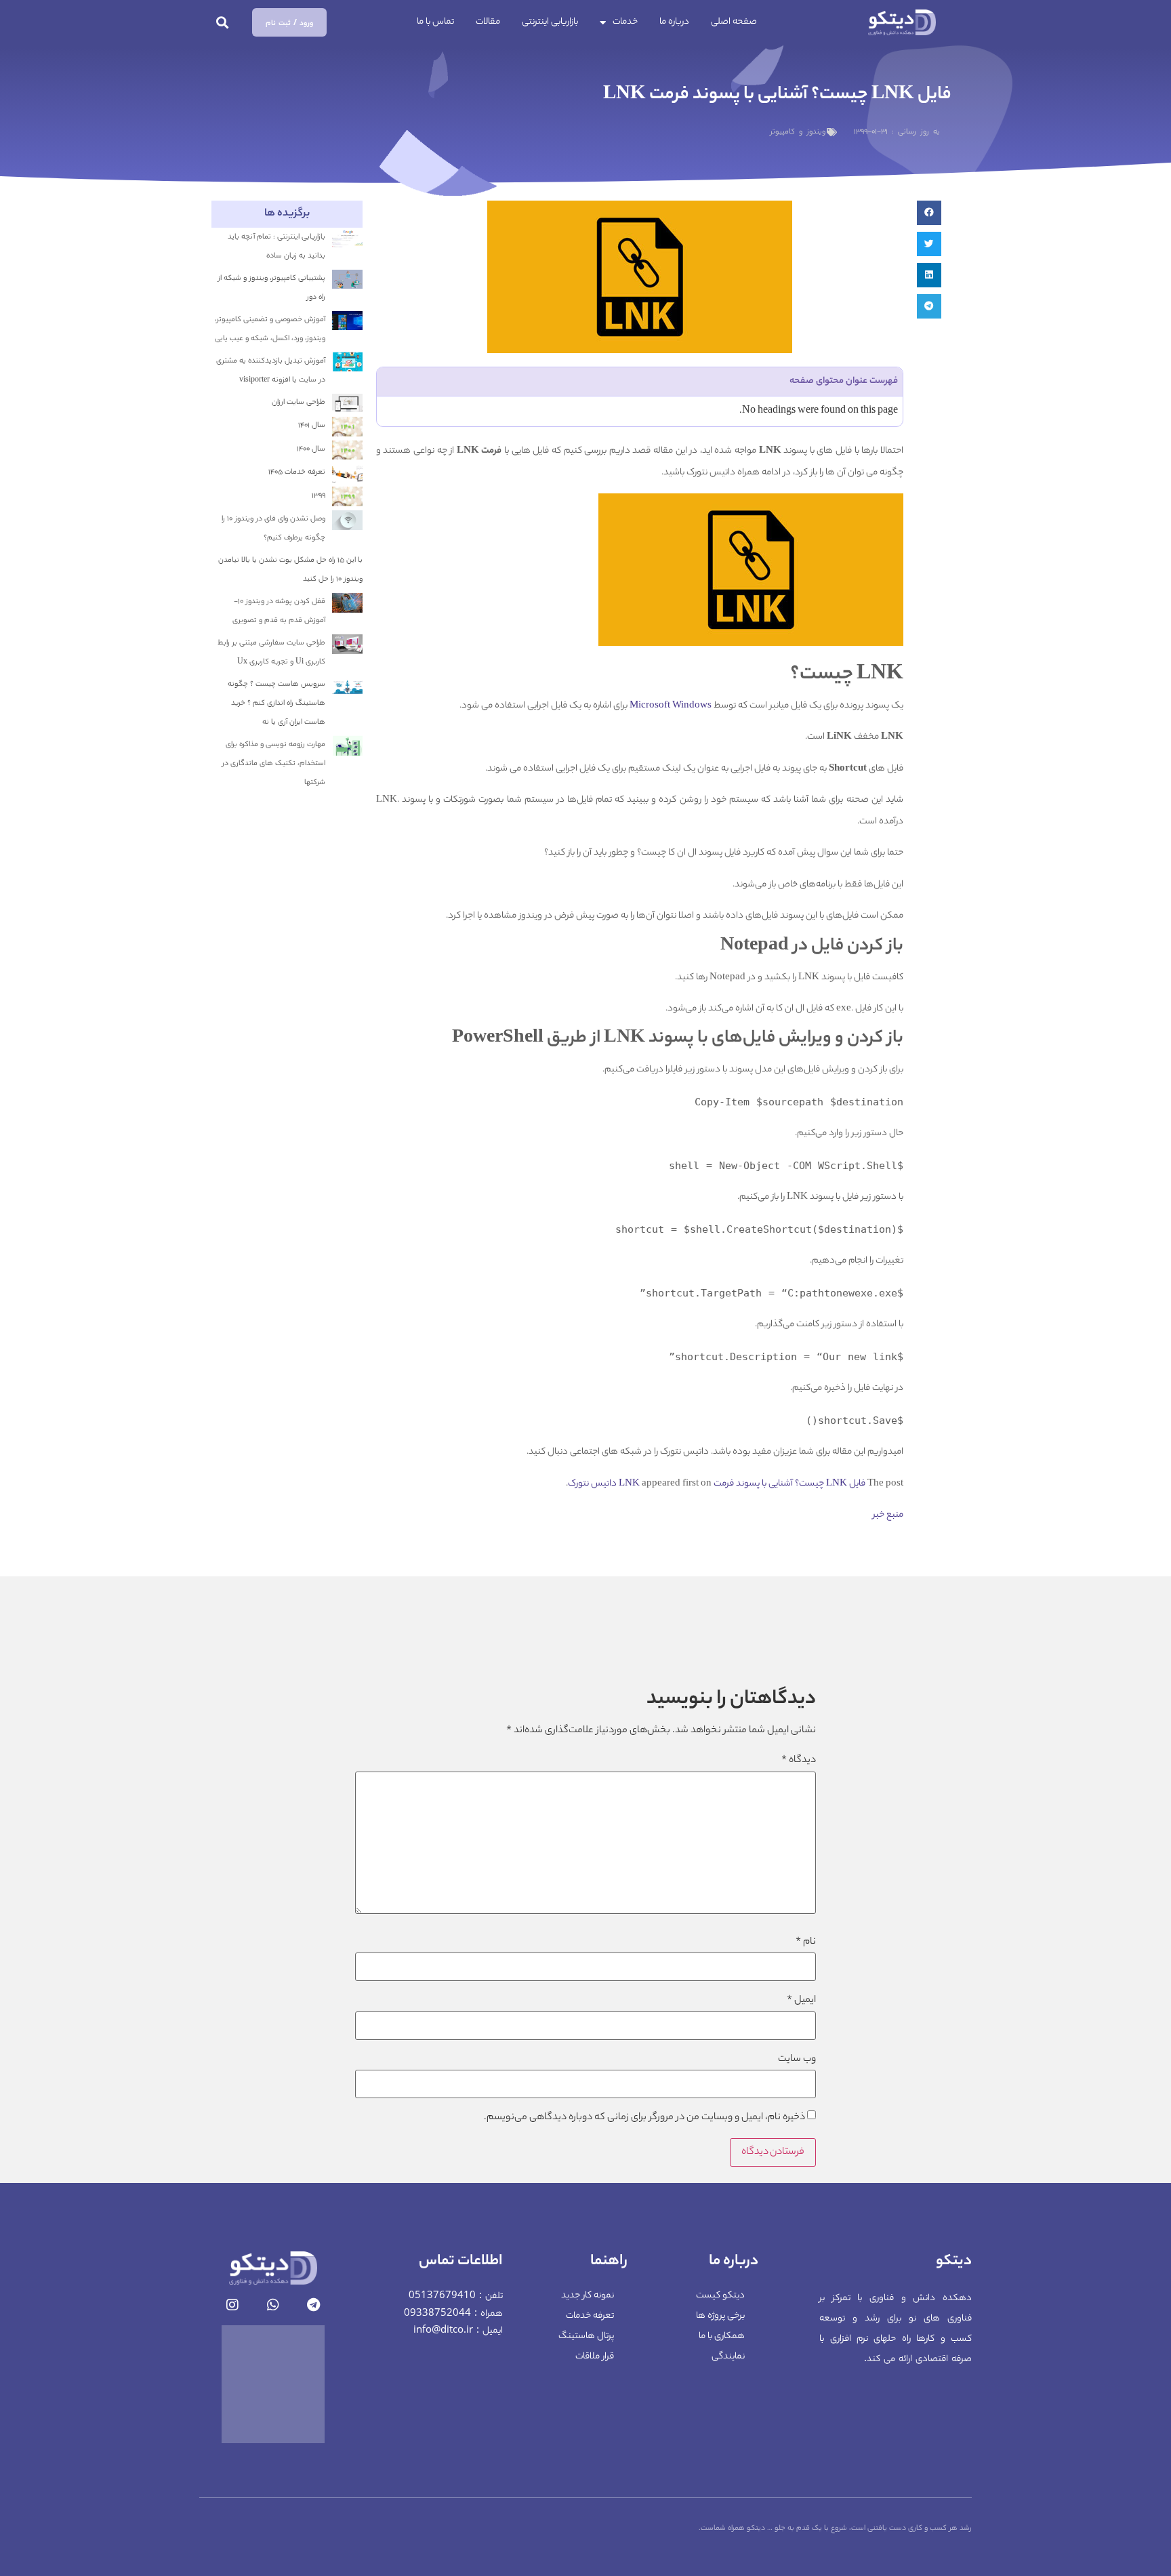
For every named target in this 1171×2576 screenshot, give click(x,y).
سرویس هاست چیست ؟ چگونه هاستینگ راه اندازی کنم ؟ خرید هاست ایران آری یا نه (276, 703)
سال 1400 (311, 449)
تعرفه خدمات (590, 2316)
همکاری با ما (722, 2336)
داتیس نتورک (592, 1484)
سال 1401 (312, 426)
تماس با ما (435, 22)
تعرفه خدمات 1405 (297, 472)
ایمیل (801, 2001)
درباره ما (674, 22)
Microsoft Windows (671, 706)
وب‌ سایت (797, 2060)
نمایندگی (728, 2357)
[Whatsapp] (273, 2305)
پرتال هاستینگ (586, 2336)
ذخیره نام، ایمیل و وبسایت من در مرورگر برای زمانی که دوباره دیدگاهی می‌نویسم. (644, 2118)
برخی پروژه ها (720, 2316)
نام (806, 1942)
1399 (319, 496)
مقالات (488, 22)
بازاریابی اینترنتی (550, 22)
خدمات (625, 22)
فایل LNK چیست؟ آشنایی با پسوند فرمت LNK (742, 1484)
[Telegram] (314, 2305)
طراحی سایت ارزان (299, 403)
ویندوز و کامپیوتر (798, 132)
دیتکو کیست (720, 2296)
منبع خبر (888, 1515)
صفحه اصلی (734, 22)
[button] (223, 23)
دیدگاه (799, 1761)
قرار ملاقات (595, 2357)
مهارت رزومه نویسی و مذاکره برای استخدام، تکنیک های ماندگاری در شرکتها (274, 764)
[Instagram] (232, 2305)
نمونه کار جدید (588, 2296)
